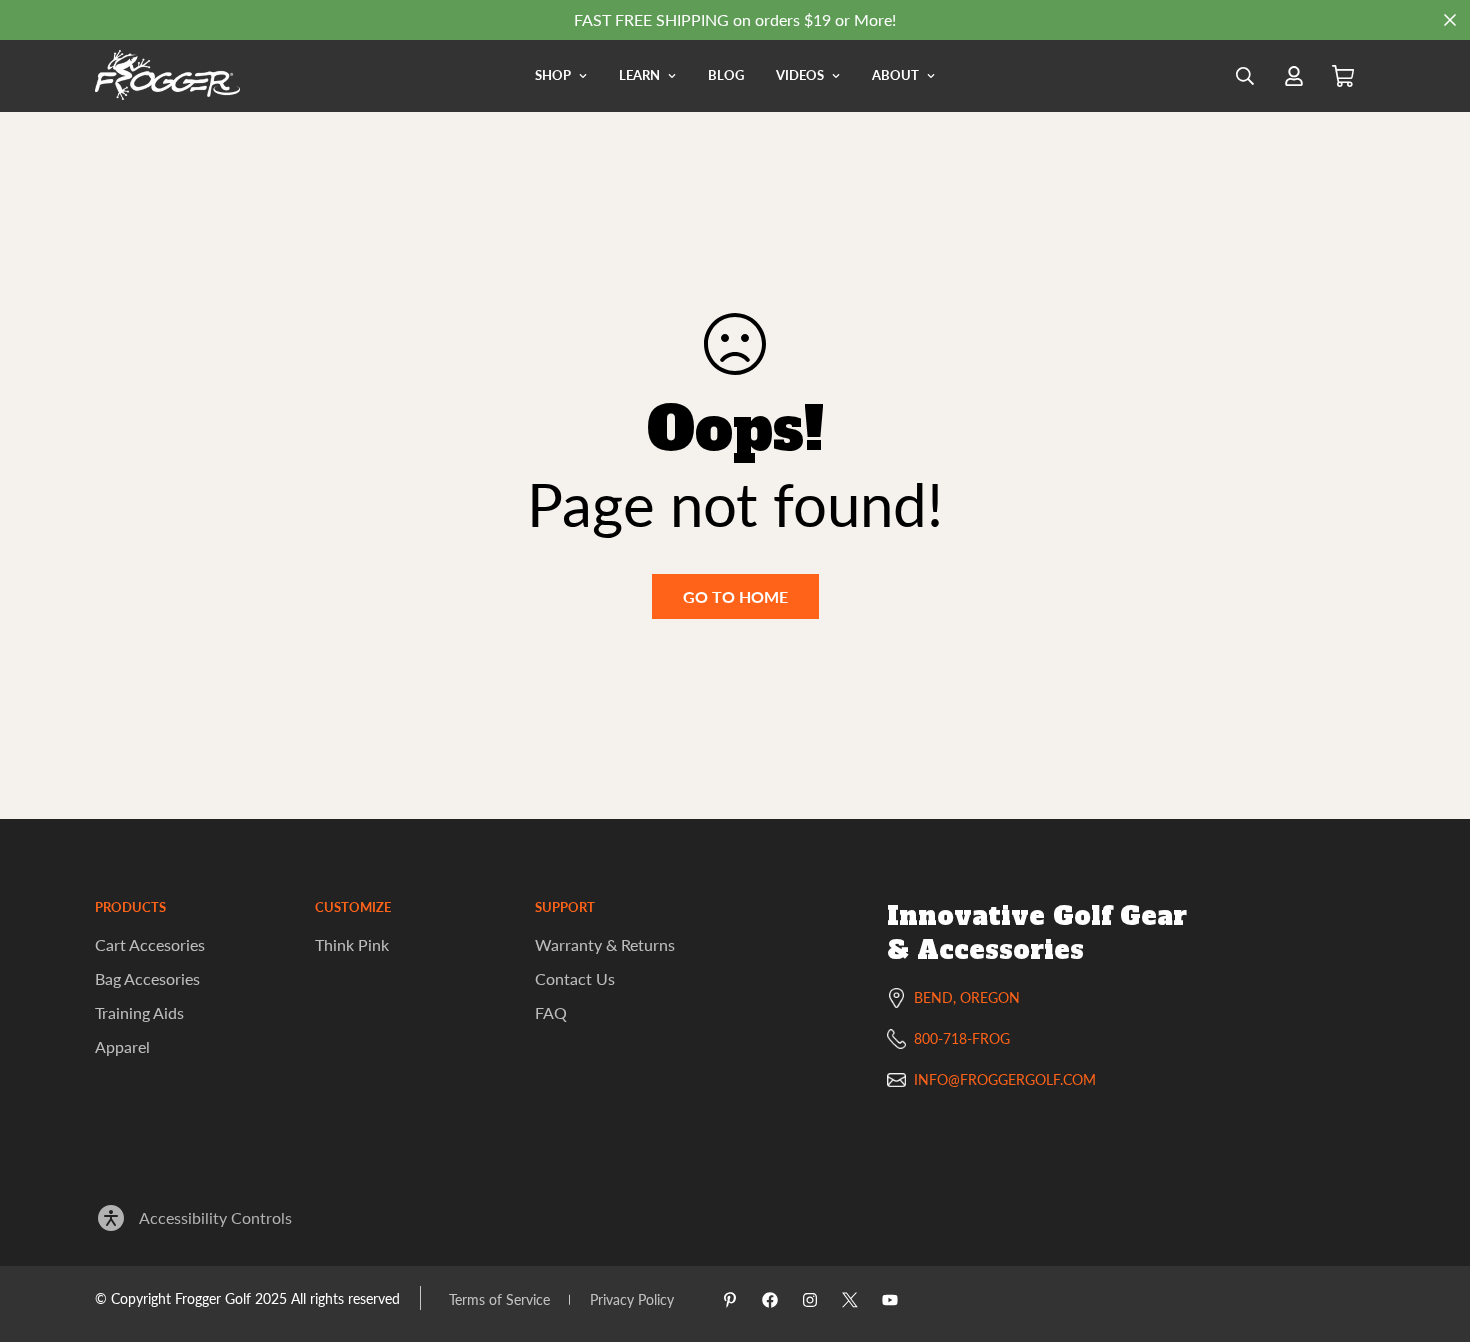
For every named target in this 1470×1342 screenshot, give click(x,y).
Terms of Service (499, 1299)
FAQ (551, 1012)
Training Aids (139, 1012)
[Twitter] (850, 1300)
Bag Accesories (147, 978)
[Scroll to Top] (1431, 1233)
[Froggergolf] (167, 76)
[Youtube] (890, 1300)
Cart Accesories (150, 944)
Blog (726, 75)
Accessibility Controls (215, 1217)
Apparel (122, 1046)
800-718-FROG (962, 1038)
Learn (639, 75)
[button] (1343, 76)
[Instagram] (810, 1300)
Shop (553, 75)
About (895, 75)
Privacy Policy (632, 1299)
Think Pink (352, 944)
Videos (800, 75)
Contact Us (575, 978)
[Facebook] (770, 1300)
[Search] (1245, 76)
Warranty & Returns (605, 944)
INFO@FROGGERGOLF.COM (1005, 1079)
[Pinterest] (730, 1300)
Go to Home (735, 596)
